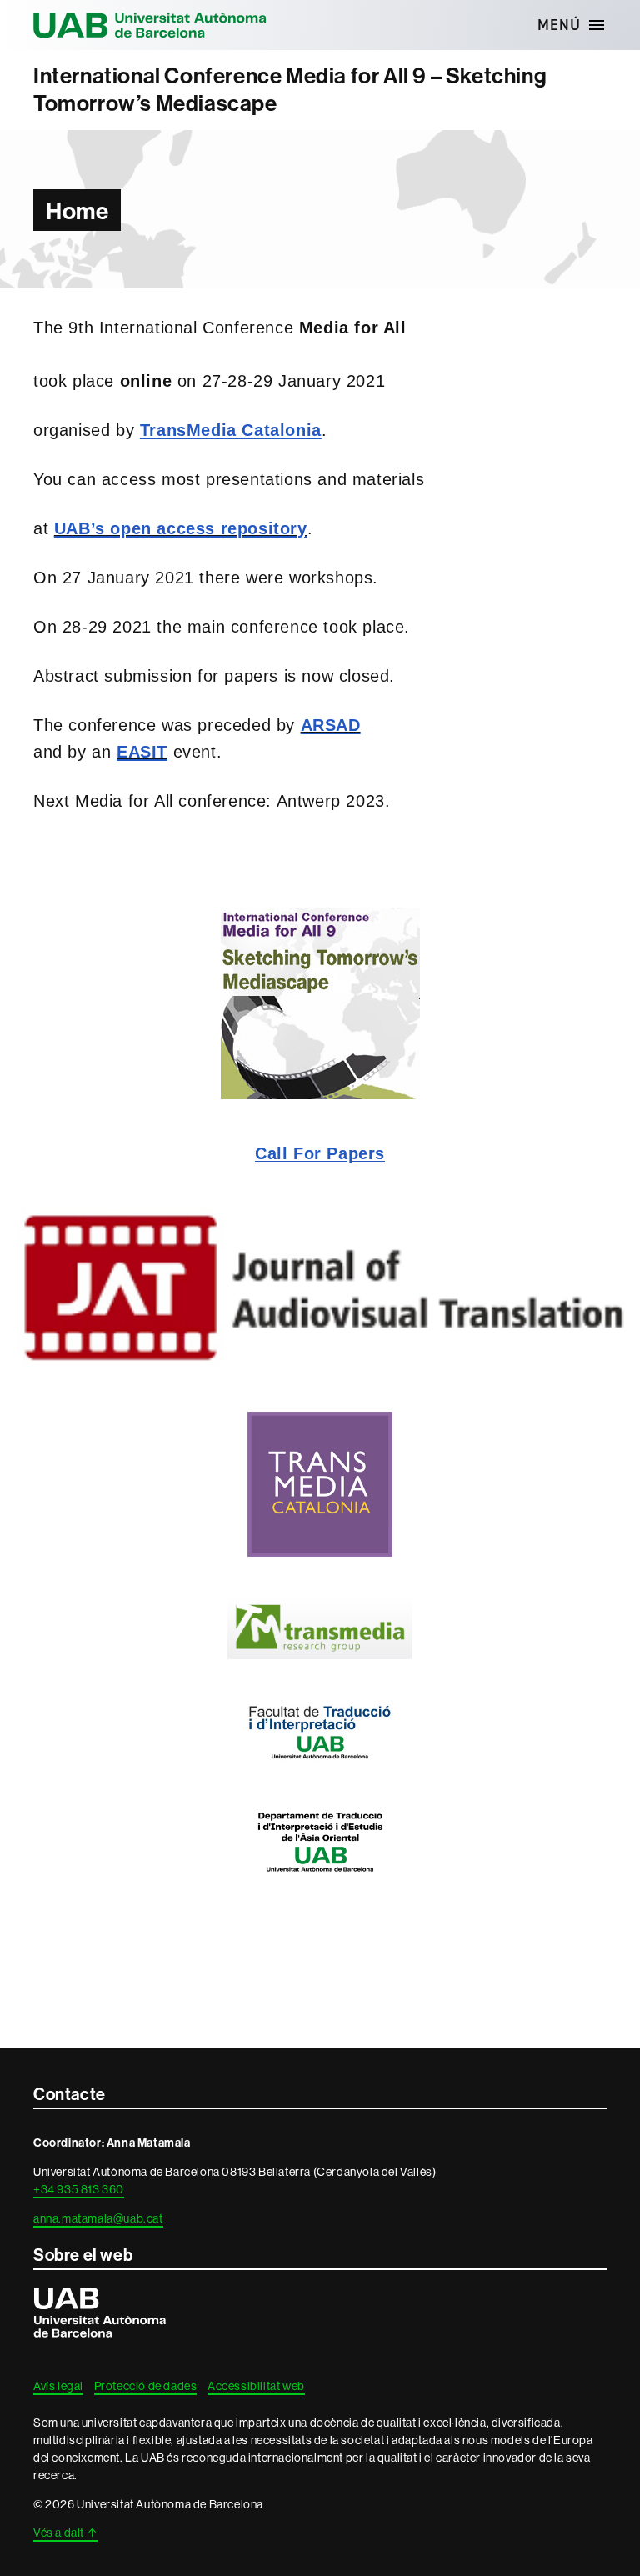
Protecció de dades (146, 2386)
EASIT (142, 752)
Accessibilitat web (256, 2386)
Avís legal (58, 2386)
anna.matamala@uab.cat (98, 2218)
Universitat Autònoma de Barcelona (150, 25)
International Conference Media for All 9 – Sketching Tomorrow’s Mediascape (290, 90)
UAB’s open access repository (181, 528)
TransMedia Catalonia (231, 430)
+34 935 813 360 (79, 2189)
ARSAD (331, 725)
